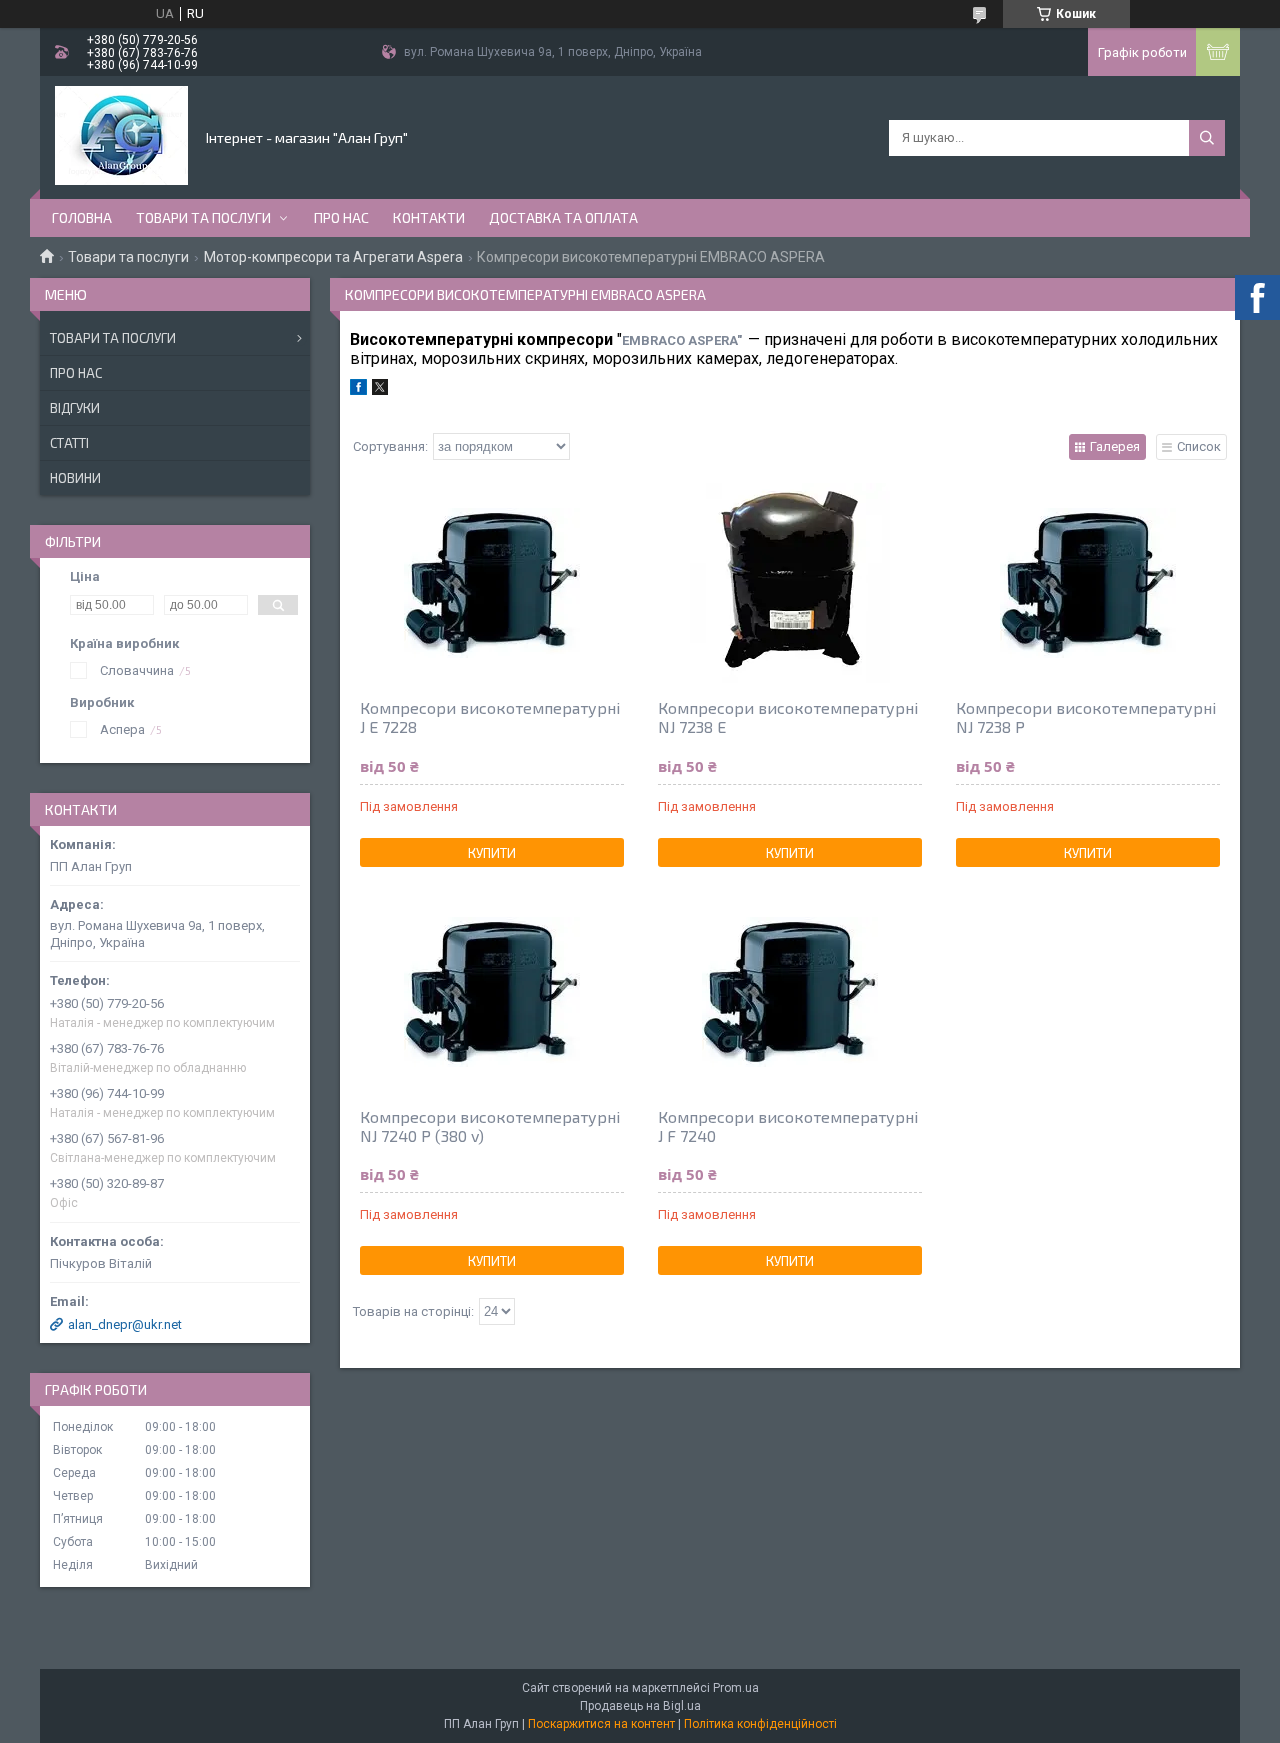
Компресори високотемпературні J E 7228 (490, 717)
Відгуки (75, 408)
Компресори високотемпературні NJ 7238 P (1086, 717)
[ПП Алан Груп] (121, 136)
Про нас (341, 217)
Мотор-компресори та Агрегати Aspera (333, 257)
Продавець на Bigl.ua (640, 1706)
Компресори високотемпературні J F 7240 (788, 1126)
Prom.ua (736, 1688)
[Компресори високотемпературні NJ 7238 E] (790, 583)
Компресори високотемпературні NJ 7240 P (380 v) (490, 1126)
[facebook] (358, 390)
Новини (75, 478)
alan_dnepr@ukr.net (125, 1324)
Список (1199, 446)
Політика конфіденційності (760, 1724)
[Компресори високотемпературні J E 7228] (492, 583)
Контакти (429, 217)
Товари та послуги (203, 217)
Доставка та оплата (563, 217)
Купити (492, 853)
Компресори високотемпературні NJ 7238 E (788, 717)
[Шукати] (1207, 138)
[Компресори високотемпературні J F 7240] (790, 992)
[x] (380, 390)
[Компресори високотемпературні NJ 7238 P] (1088, 583)
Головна (82, 217)
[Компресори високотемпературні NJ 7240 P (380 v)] (492, 992)
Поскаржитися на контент (601, 1724)
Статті (69, 443)
